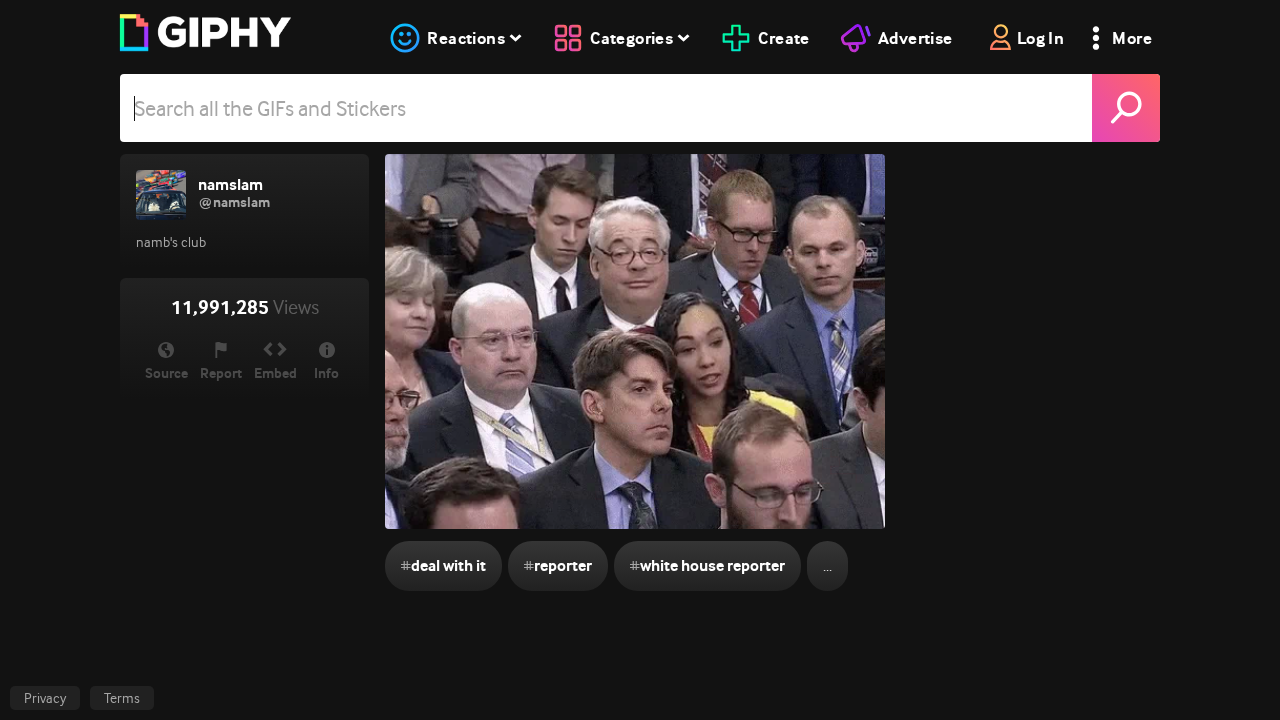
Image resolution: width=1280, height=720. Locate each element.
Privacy (45, 698)
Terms (122, 698)
